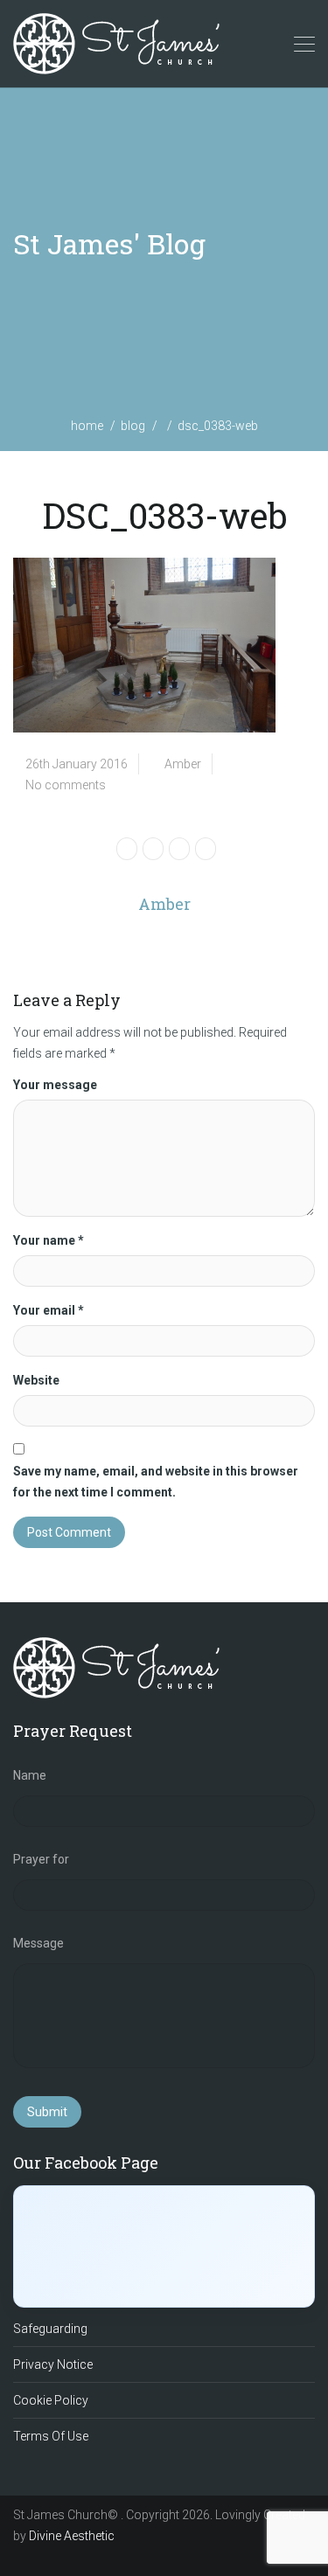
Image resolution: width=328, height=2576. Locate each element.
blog (133, 426)
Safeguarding (50, 2329)
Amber (183, 764)
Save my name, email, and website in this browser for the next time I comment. (156, 1482)
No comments (66, 785)
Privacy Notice (53, 2364)
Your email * (49, 1310)
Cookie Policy (51, 2400)
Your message (55, 1085)
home (87, 426)
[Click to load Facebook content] (164, 2246)
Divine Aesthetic (72, 2536)
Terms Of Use (51, 2436)
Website (36, 1380)
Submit (47, 2112)
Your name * (49, 1240)
